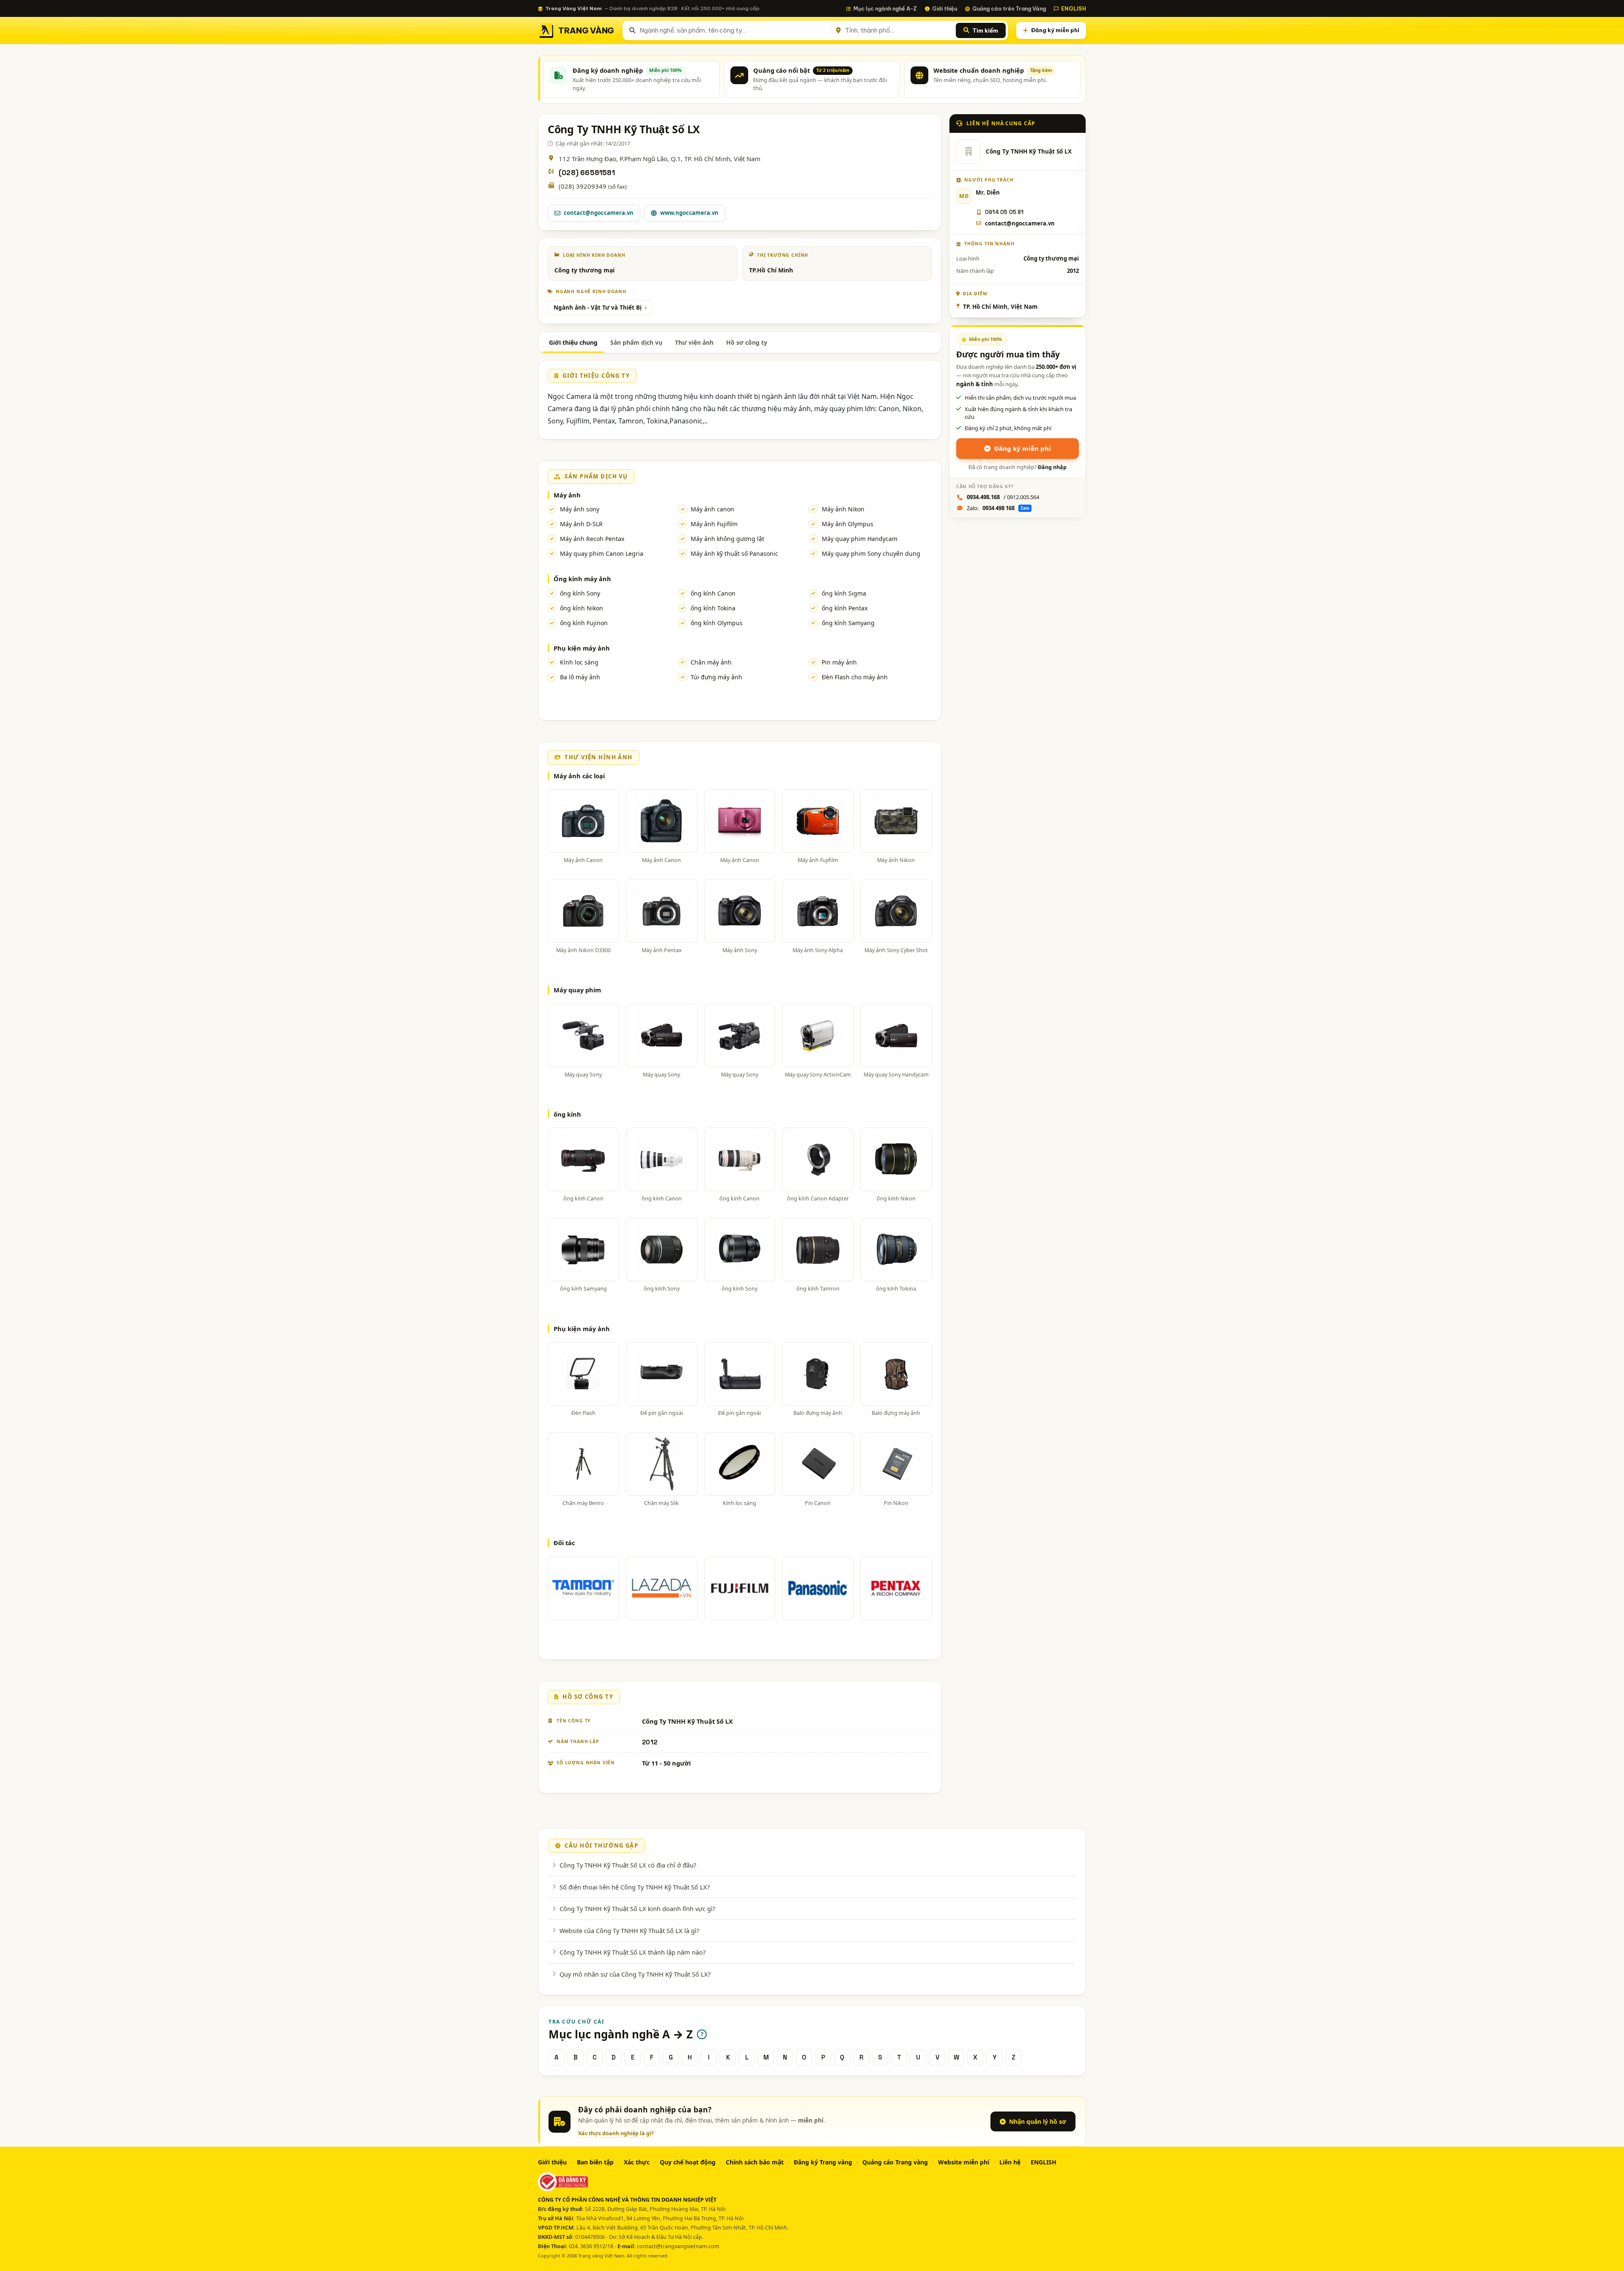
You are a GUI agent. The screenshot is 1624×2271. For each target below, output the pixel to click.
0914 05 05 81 (1004, 212)
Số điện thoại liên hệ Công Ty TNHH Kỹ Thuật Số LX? (635, 1887)
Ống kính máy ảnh (582, 579)
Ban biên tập (595, 2162)
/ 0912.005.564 (1003, 497)
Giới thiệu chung (573, 342)
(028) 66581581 (587, 173)
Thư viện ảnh (694, 342)
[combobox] (734, 30)
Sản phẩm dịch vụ (636, 342)
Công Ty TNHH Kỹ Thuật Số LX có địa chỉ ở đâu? (628, 1865)
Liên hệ (1010, 2162)
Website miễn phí (964, 2162)
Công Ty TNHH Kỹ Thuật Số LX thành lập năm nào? (632, 1952)
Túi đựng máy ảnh (716, 677)
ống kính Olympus (717, 623)
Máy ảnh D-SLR (581, 524)
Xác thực (637, 2162)
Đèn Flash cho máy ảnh (855, 677)
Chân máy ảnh (711, 662)
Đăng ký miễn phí (1055, 30)
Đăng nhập (1052, 467)
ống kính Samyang (848, 623)
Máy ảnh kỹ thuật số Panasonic (734, 553)
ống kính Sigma (844, 593)
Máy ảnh (567, 495)
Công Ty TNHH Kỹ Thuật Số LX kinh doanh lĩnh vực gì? (637, 1909)
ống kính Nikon (582, 608)
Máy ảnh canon (712, 509)
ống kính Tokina (713, 608)
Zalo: (998, 508)
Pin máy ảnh (839, 662)
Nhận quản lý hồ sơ (1038, 2121)
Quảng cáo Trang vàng (895, 2162)
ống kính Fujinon (584, 623)
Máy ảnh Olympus (848, 524)
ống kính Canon (713, 593)
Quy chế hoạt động (688, 2162)
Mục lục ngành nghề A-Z (885, 8)
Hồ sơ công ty (747, 342)
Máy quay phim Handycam (860, 539)
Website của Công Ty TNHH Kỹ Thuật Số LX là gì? (629, 1930)
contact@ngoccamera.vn (599, 213)
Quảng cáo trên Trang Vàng (1009, 8)
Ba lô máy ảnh (580, 677)
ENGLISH (1074, 8)
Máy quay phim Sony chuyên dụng (871, 553)
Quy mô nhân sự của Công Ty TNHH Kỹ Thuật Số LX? (635, 1974)
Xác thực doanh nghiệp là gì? (616, 2133)
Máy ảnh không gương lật (727, 539)
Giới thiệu (945, 8)
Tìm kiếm (985, 30)
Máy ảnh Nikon (843, 509)
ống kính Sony (580, 593)
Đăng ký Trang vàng (823, 2162)
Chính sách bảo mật (755, 2162)
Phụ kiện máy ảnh (582, 648)
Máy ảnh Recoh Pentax (592, 539)
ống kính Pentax (845, 608)
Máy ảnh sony (580, 509)
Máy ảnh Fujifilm (714, 524)
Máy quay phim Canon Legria (602, 553)
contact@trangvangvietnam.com (678, 2246)
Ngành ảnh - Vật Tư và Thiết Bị (598, 308)
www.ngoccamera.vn (689, 213)
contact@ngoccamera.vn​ (1020, 223)
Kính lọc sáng (579, 662)
